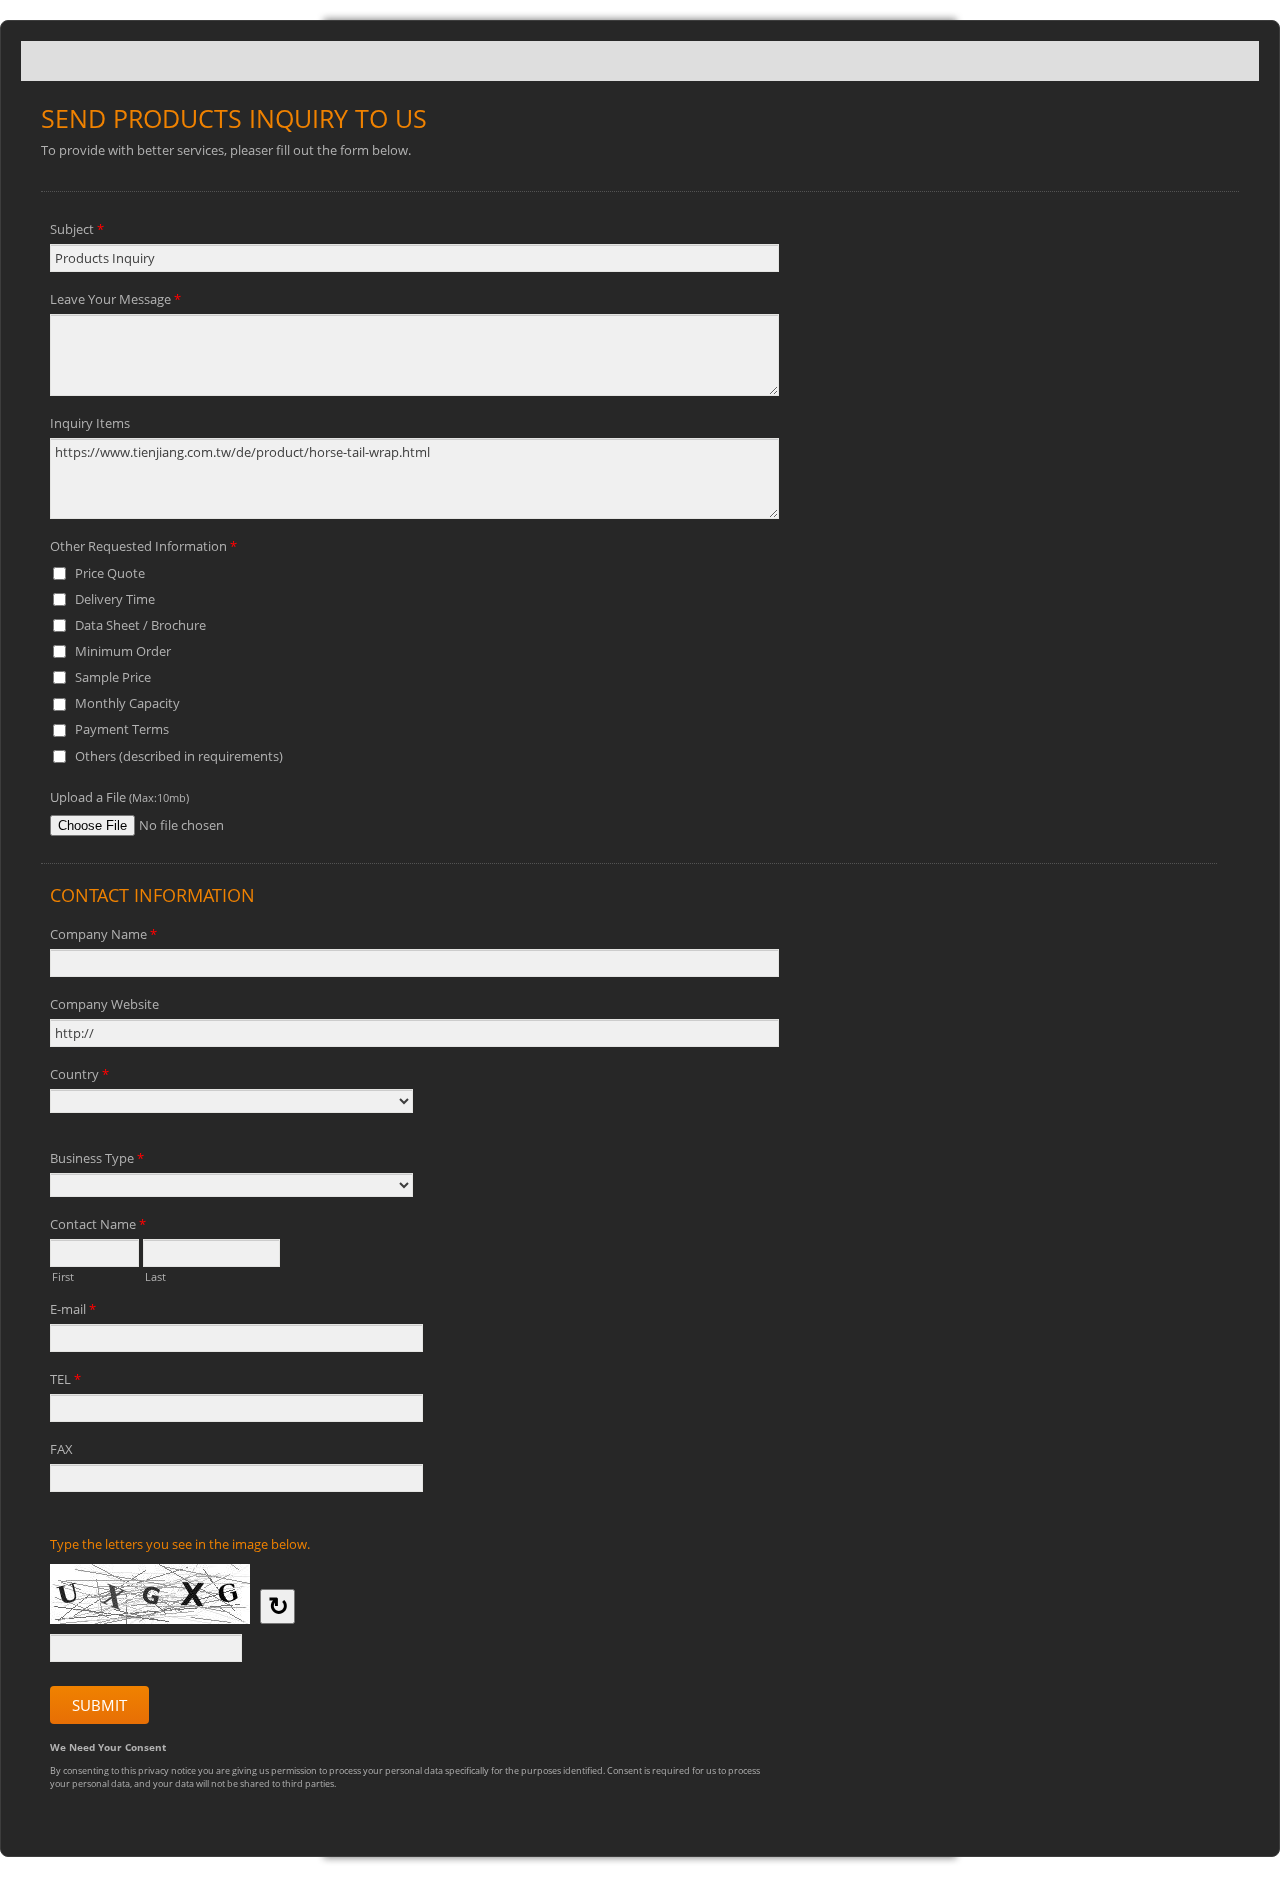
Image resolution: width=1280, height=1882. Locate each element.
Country (79, 1074)
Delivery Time (115, 599)
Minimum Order (123, 651)
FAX (61, 1449)
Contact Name (98, 1224)
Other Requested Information (143, 546)
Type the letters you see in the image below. (180, 1544)
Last (155, 1275)
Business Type (97, 1158)
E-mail (73, 1309)
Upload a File (119, 797)
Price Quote (110, 573)
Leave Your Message (115, 299)
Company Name (103, 934)
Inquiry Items (90, 423)
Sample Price (113, 677)
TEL (65, 1379)
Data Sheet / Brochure (140, 625)
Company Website (104, 1004)
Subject (77, 229)
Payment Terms (122, 729)
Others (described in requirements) (179, 756)
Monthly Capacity (127, 703)
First (63, 1275)
